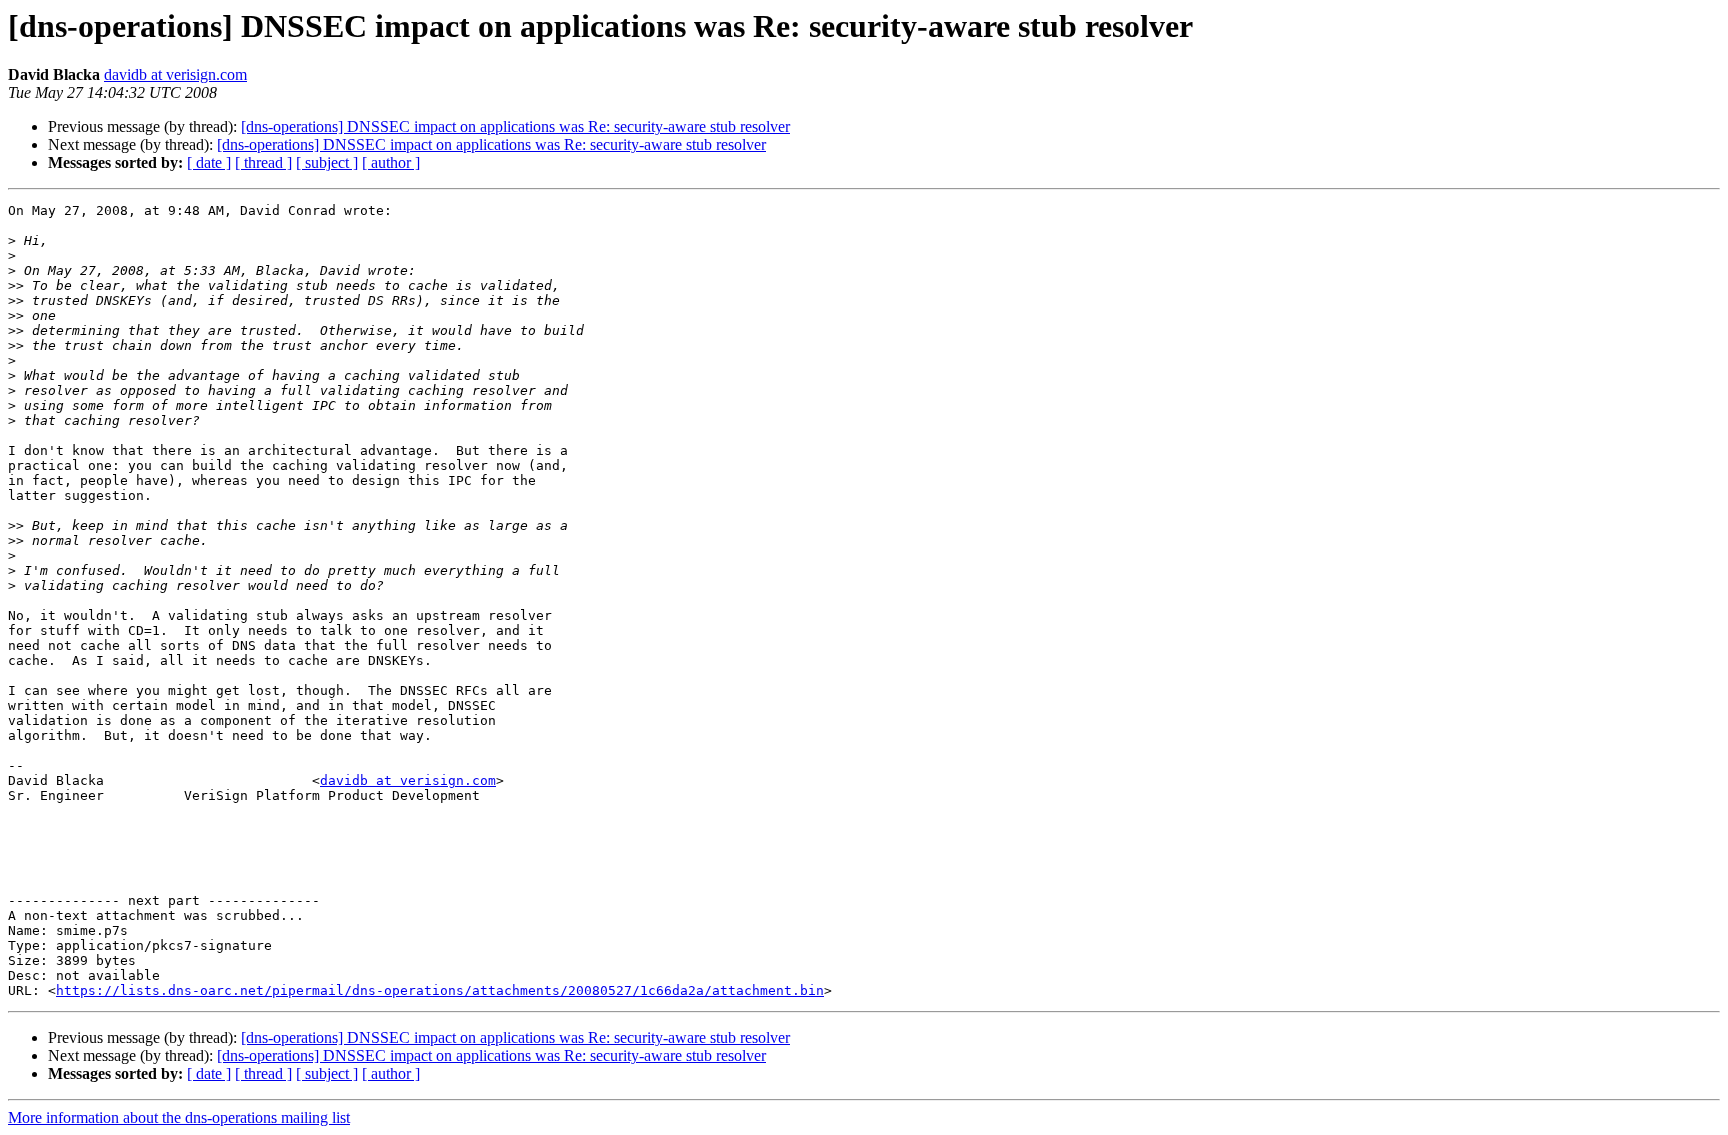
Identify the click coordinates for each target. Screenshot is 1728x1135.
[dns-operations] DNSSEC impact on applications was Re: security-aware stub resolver (515, 126)
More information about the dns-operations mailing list (179, 1117)
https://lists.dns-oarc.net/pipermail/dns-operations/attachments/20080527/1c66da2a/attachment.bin (440, 990)
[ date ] (209, 162)
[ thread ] (263, 162)
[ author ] (391, 162)
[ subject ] (327, 162)
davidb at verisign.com (175, 74)
